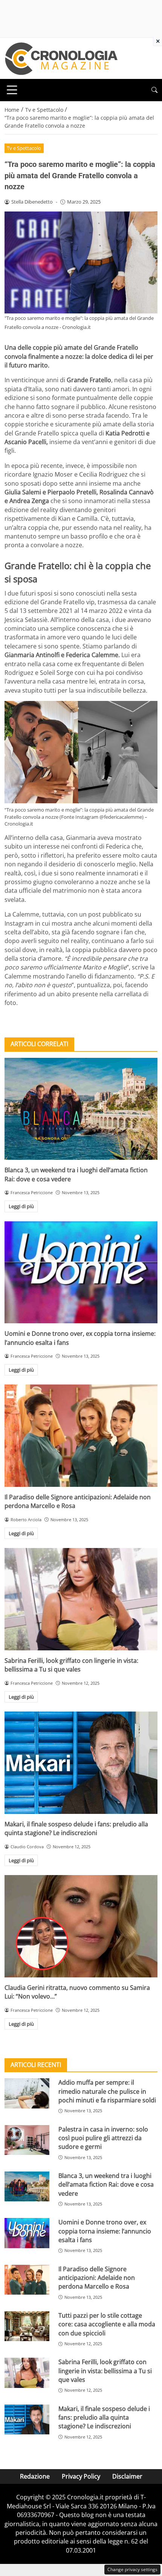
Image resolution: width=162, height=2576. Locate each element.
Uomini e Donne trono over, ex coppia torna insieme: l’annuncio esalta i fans (105, 2231)
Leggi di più (21, 1206)
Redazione (35, 2476)
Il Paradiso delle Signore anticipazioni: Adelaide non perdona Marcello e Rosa (97, 2278)
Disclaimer (127, 2476)
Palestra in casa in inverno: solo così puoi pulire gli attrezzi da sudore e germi (103, 2138)
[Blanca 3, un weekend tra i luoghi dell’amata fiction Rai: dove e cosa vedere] (81, 1109)
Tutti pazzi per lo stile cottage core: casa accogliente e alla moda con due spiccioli (107, 2324)
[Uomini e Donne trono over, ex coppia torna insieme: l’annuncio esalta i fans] (81, 1273)
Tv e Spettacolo (24, 148)
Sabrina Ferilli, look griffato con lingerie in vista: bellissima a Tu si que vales (71, 1665)
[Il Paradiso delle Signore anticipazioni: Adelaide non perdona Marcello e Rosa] (81, 1436)
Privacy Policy (81, 2476)
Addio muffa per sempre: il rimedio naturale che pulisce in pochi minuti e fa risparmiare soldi (107, 2091)
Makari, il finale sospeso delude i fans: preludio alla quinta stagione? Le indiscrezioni (76, 1828)
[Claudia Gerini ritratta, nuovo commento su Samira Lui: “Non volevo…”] (81, 1926)
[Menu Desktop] (12, 90)
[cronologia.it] (61, 58)
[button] (154, 90)
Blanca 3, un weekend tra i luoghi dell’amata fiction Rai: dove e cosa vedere (106, 2185)
